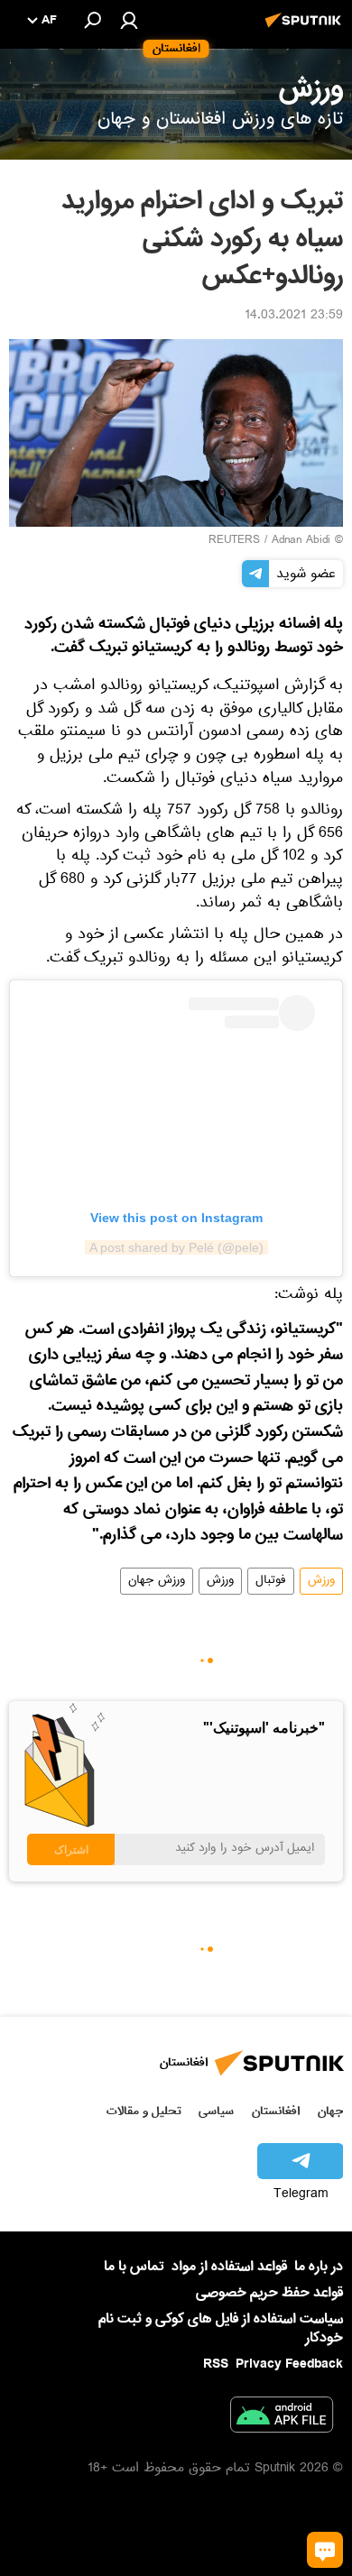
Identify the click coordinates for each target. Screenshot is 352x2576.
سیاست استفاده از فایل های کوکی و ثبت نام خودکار (221, 2328)
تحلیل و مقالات (144, 2111)
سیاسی (216, 2111)
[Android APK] (282, 2418)
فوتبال (271, 1581)
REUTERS (234, 541)
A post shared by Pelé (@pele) (176, 1247)
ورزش (321, 1581)
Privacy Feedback (289, 2364)
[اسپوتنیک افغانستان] (306, 30)
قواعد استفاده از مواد (229, 2267)
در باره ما (319, 2267)
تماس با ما (134, 2267)
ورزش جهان (157, 1581)
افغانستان (276, 2111)
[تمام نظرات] (325, 2550)
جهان (330, 2111)
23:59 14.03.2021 (294, 317)
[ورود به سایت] (129, 20)
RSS (216, 2364)
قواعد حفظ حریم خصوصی (269, 2293)
